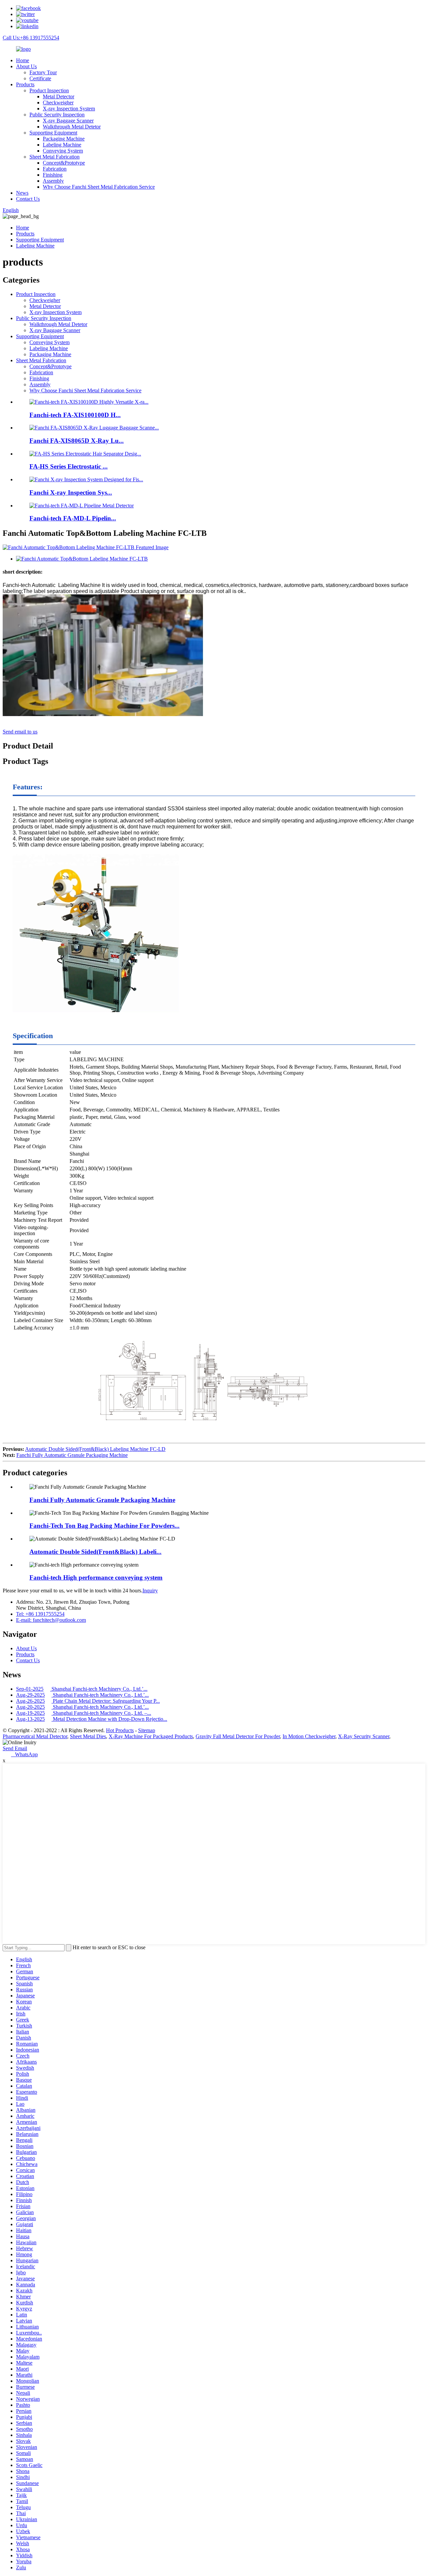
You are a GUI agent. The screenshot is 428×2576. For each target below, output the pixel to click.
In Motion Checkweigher (309, 1736)
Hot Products (120, 1730)
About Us (26, 66)
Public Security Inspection (57, 115)
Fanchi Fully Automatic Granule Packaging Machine (72, 1455)
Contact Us (28, 199)
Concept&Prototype (64, 163)
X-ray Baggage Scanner (68, 121)
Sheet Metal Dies (88, 1736)
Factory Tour (43, 72)
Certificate (40, 78)
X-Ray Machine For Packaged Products (151, 1736)
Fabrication (55, 169)
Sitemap (147, 1730)
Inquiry (150, 1591)
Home (23, 60)
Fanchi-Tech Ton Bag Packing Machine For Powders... (104, 1526)
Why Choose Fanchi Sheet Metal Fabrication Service (99, 187)
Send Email (15, 1748)
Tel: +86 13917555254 (40, 1614)
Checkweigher (58, 103)
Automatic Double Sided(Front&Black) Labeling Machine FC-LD (95, 1449)
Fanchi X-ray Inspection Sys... (71, 492)
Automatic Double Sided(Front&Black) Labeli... (95, 1552)
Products (25, 84)
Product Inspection (49, 90)
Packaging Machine (64, 139)
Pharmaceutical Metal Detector (35, 1736)
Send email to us (20, 732)
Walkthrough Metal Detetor (72, 127)
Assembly (53, 181)
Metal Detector (59, 96)
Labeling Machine (62, 145)
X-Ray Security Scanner (364, 1736)
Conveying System (63, 151)
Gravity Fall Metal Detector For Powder (238, 1736)
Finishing (53, 175)
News (22, 193)
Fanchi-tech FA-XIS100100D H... (75, 415)
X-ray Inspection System (69, 109)
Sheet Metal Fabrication (55, 157)
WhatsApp (24, 1754)
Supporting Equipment (53, 133)
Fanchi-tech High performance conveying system (96, 1577)
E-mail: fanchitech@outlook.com (51, 1620)
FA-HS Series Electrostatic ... (69, 466)
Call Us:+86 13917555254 (31, 38)
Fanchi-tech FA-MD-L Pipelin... (73, 518)
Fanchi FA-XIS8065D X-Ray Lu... (77, 441)
